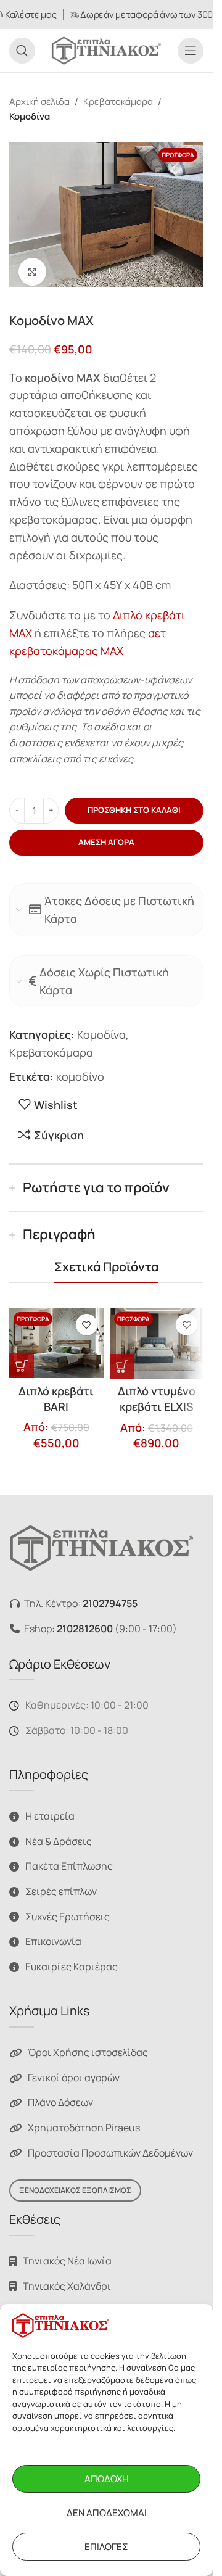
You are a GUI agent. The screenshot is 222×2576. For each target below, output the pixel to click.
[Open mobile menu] (191, 51)
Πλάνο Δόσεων (60, 2095)
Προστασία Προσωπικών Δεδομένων (110, 2145)
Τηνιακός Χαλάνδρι (67, 2279)
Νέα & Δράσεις (59, 1834)
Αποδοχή (106, 2479)
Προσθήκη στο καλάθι (134, 803)
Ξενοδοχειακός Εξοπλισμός (75, 2183)
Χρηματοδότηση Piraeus (84, 2120)
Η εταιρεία (50, 1809)
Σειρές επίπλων (61, 1884)
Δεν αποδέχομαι (107, 2513)
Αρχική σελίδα (39, 101)
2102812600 (85, 1621)
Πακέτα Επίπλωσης (69, 1859)
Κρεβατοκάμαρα (118, 101)
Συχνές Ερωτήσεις (68, 1909)
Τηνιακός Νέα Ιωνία (67, 2253)
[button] (22, 215)
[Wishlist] (87, 1317)
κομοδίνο (80, 1069)
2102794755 (110, 1596)
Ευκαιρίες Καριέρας (72, 1959)
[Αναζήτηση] (22, 51)
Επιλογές (106, 2547)
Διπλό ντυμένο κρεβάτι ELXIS (157, 1391)
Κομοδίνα (30, 116)
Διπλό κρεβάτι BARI (56, 1391)
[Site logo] (106, 49)
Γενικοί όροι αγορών (74, 2070)
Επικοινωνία (53, 1934)
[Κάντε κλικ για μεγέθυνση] (32, 264)
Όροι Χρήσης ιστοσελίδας (88, 2045)
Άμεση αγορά (106, 835)
